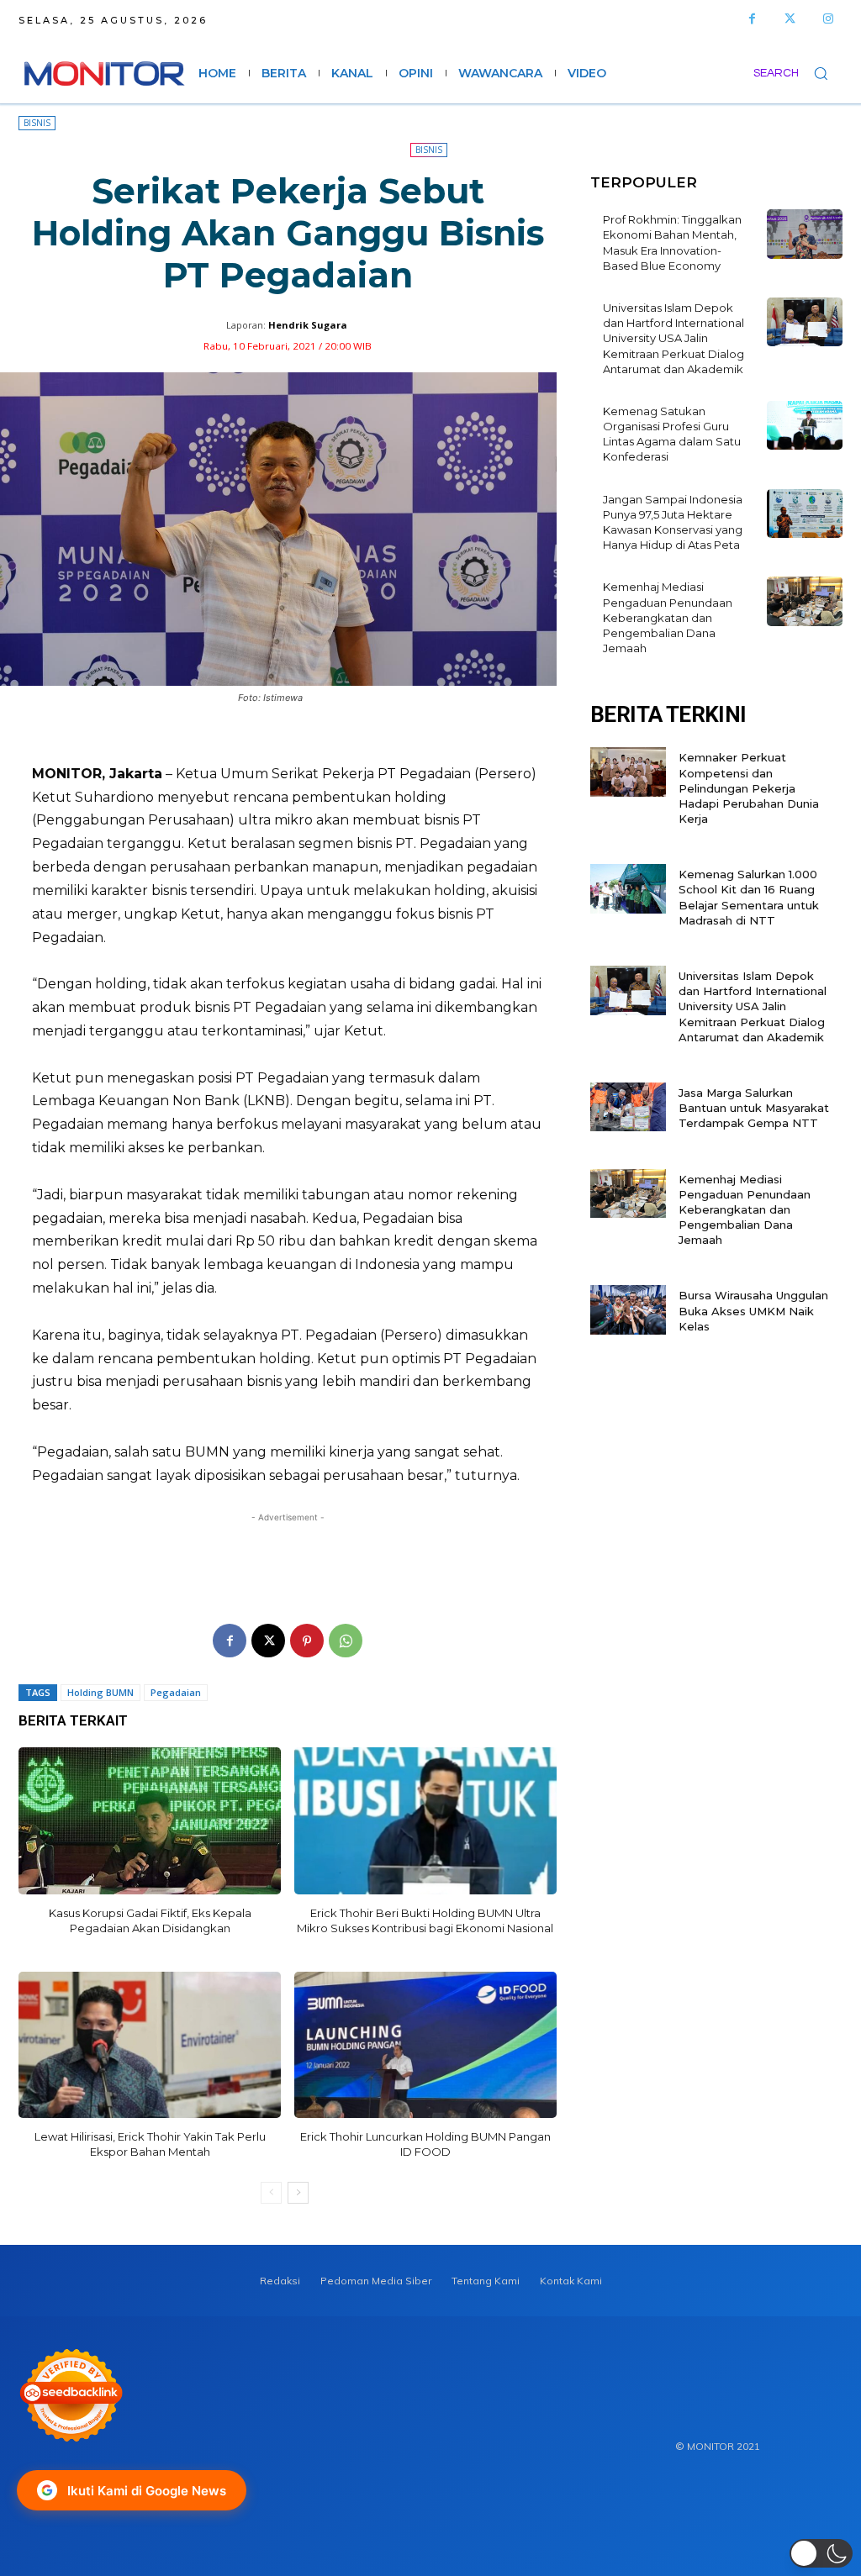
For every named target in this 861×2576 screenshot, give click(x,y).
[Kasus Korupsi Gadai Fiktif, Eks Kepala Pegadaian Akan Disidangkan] (150, 1821)
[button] (798, 73)
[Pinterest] (307, 1641)
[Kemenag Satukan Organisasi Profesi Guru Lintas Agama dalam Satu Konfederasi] (805, 426)
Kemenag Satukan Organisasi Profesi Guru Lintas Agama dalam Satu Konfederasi (672, 434)
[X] (268, 1641)
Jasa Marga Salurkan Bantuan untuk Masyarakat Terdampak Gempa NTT (754, 1108)
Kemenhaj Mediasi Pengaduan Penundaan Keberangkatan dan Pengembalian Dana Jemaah (668, 617)
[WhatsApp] (346, 1641)
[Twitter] (790, 19)
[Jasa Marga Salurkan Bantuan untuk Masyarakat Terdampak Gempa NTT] (628, 1107)
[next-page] (298, 2193)
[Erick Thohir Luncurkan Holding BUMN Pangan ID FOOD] (425, 2045)
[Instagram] (828, 19)
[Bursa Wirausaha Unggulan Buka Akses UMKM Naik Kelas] (628, 1310)
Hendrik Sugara (308, 325)
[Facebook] (752, 19)
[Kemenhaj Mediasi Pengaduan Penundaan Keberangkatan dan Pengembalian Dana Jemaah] (805, 601)
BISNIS (37, 123)
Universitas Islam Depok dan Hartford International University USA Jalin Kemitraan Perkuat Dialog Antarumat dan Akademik (673, 338)
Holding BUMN (100, 1692)
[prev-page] (271, 2193)
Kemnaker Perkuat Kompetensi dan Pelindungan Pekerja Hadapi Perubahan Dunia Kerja (749, 788)
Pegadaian (176, 1692)
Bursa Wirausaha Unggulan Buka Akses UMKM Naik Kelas (753, 1310)
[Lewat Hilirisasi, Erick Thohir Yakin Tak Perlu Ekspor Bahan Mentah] (150, 2045)
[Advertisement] (288, 1559)
